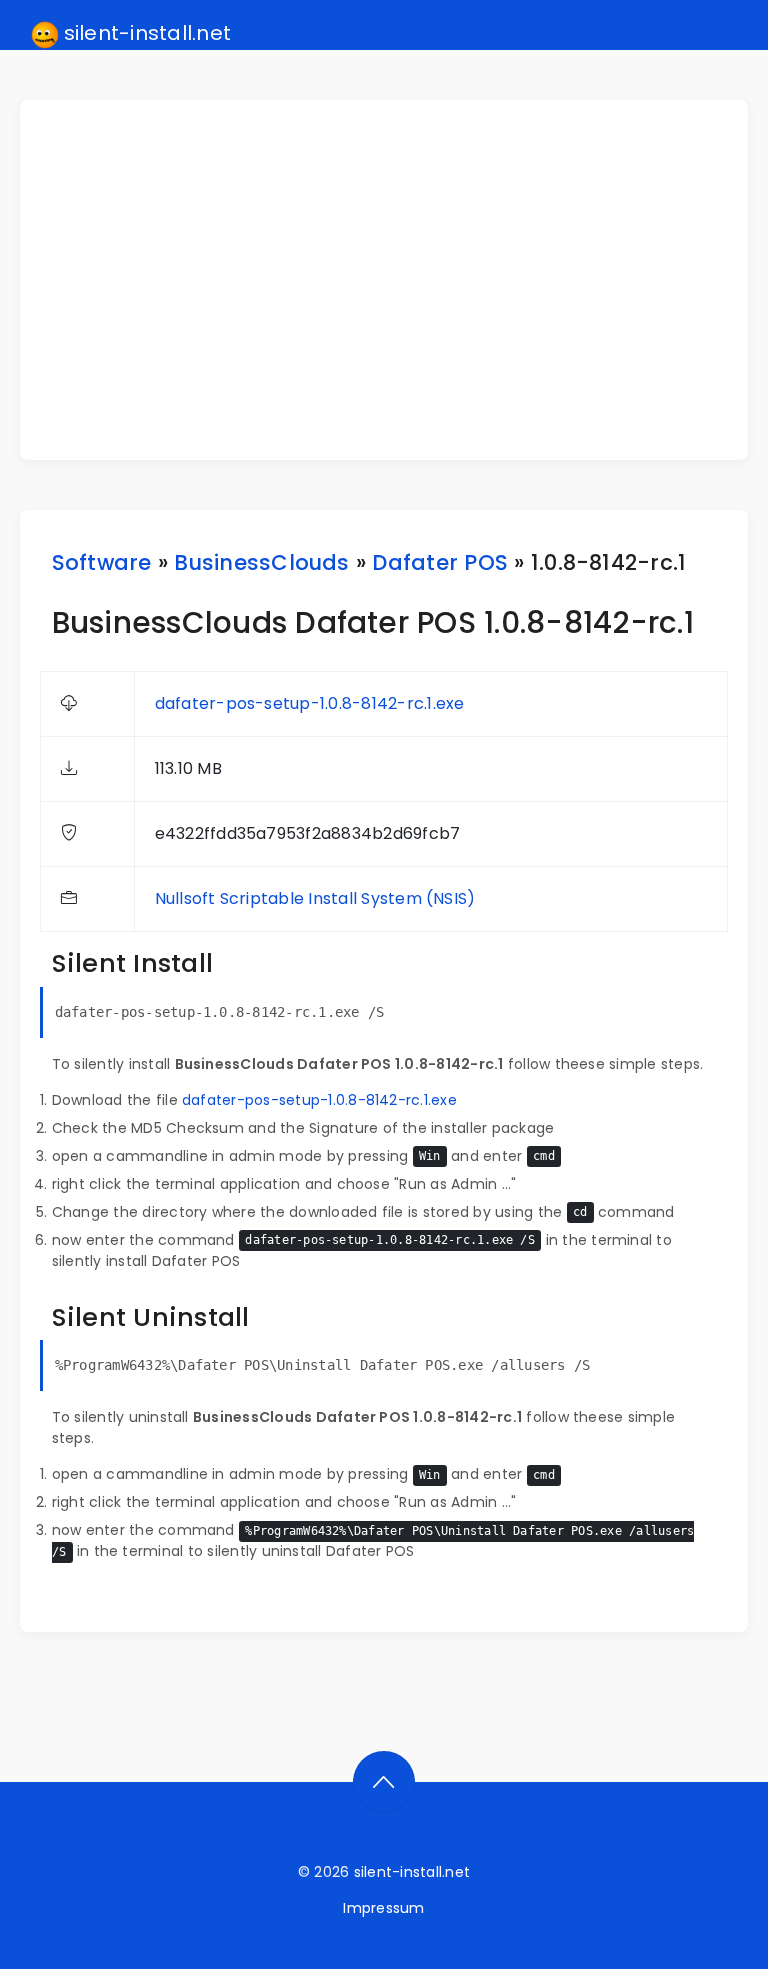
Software (102, 562)
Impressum (383, 1908)
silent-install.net (145, 33)
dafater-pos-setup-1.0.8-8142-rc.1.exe (310, 703)
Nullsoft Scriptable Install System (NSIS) (315, 898)
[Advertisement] (396, 280)
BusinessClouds (261, 562)
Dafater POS (440, 562)
